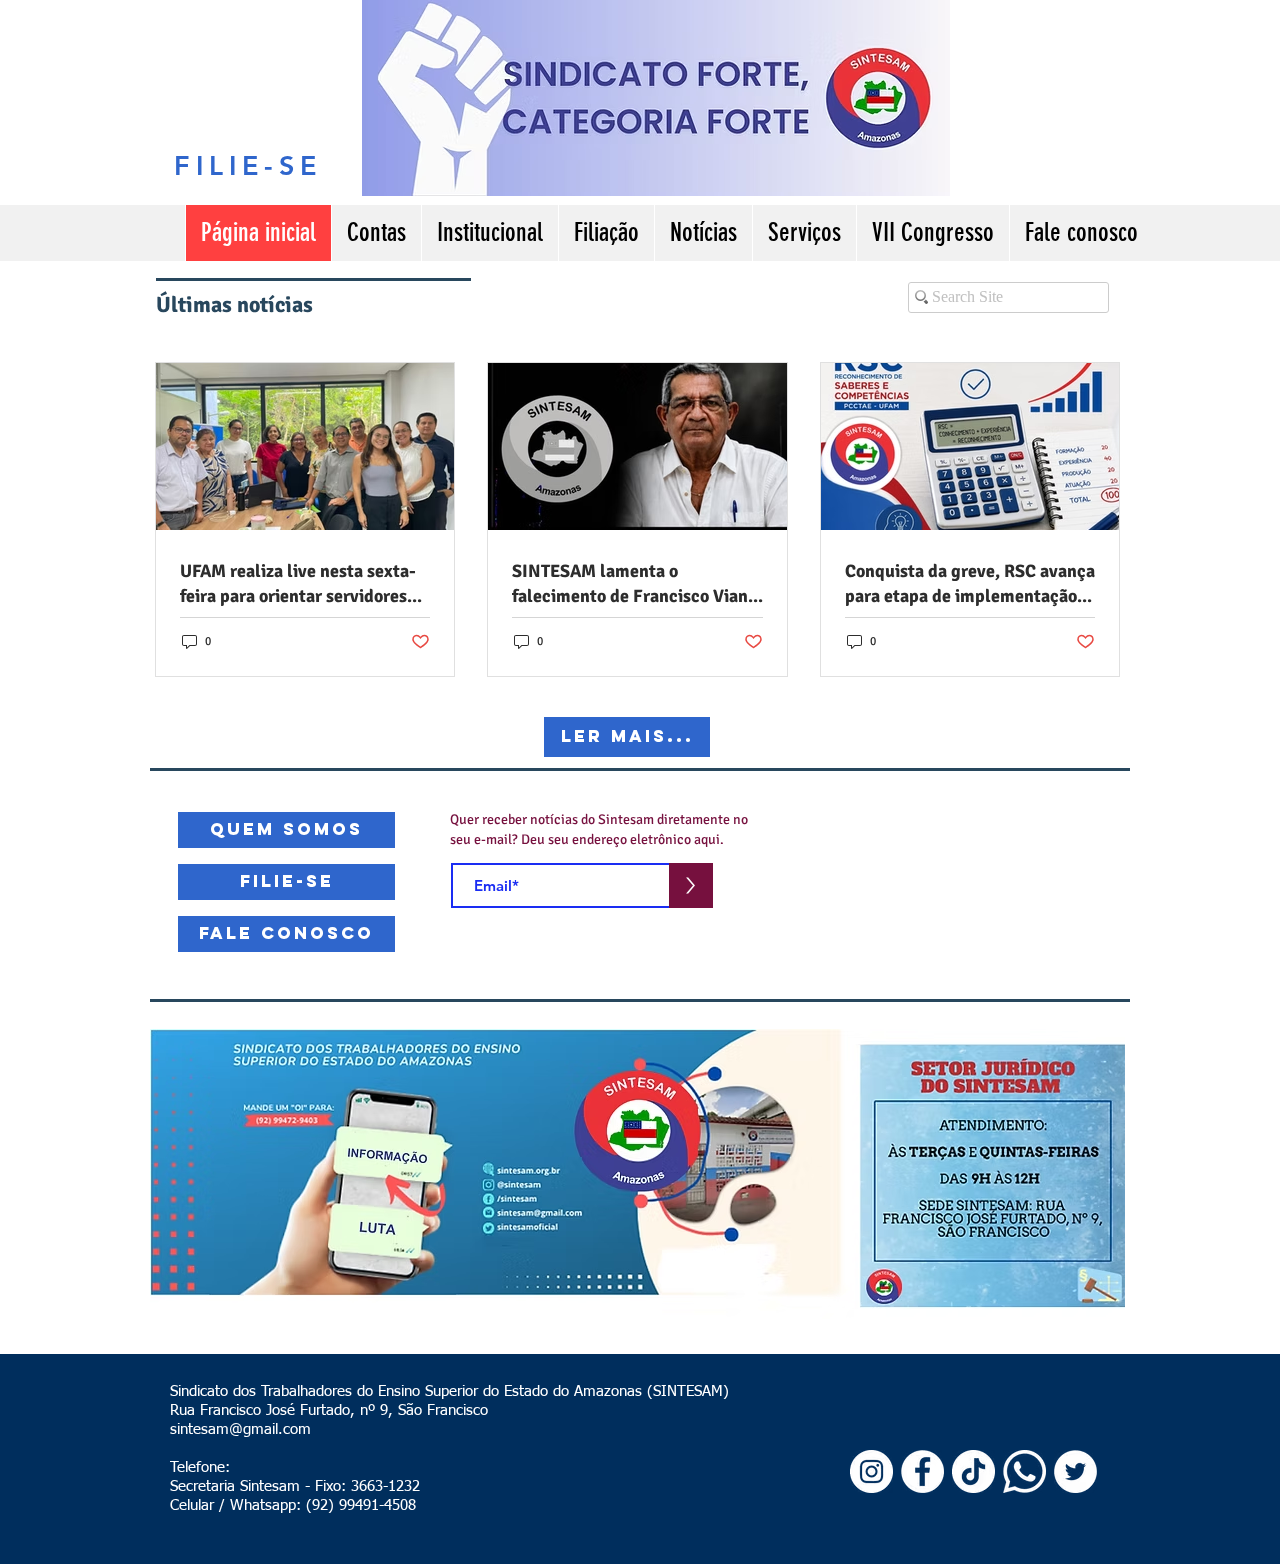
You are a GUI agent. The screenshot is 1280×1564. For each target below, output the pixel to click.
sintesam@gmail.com (240, 1429)
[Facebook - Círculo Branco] (922, 1471)
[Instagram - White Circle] (871, 1471)
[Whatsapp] (1024, 1471)
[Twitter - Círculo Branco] (1075, 1471)
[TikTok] (973, 1471)
